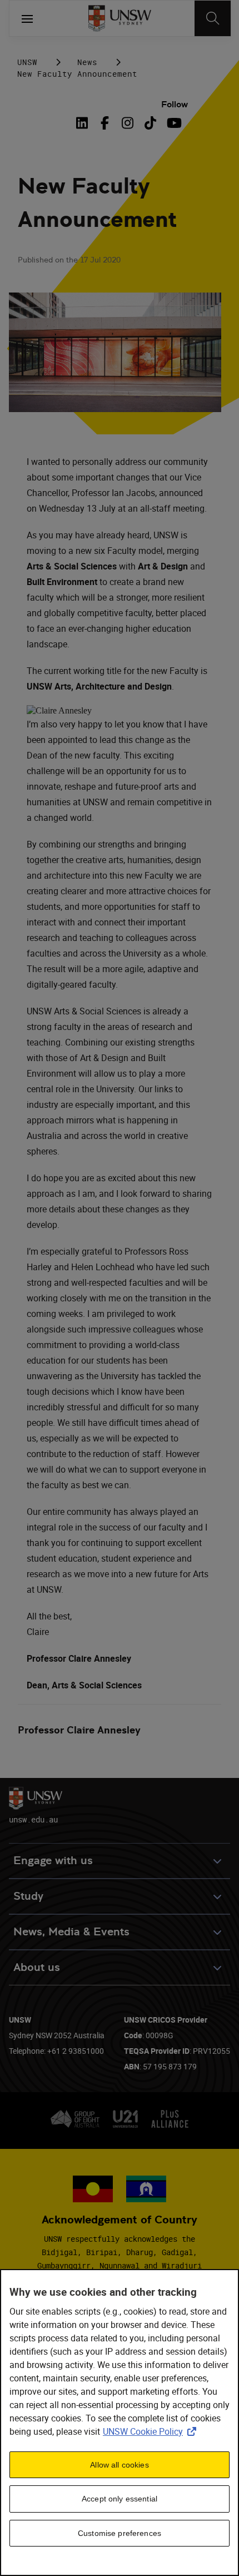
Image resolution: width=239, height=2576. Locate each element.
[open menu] (27, 18)
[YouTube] (173, 123)
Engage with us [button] (53, 1861)
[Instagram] (128, 123)
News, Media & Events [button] (71, 1932)
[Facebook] (105, 123)
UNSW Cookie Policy (152, 2431)
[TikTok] (150, 123)
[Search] (213, 18)
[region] (120, 2423)
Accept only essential (120, 2499)
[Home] (120, 18)
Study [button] (28, 1896)
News (87, 62)
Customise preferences (120, 2533)
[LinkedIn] (84, 123)
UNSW (27, 62)
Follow (175, 104)
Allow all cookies (119, 2465)
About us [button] (37, 1967)
